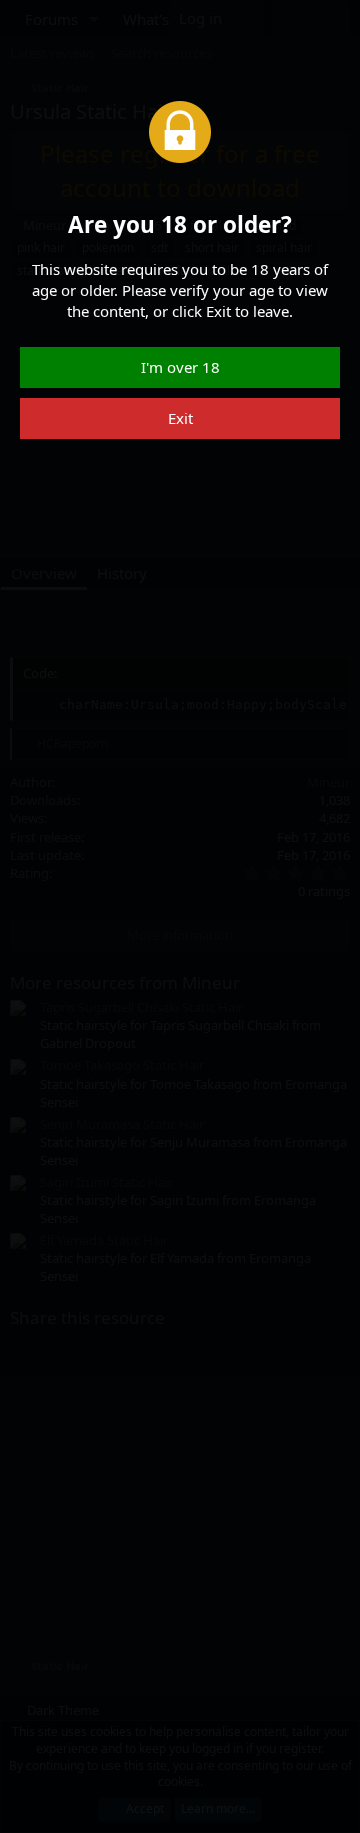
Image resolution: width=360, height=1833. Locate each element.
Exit (180, 418)
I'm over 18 (180, 367)
